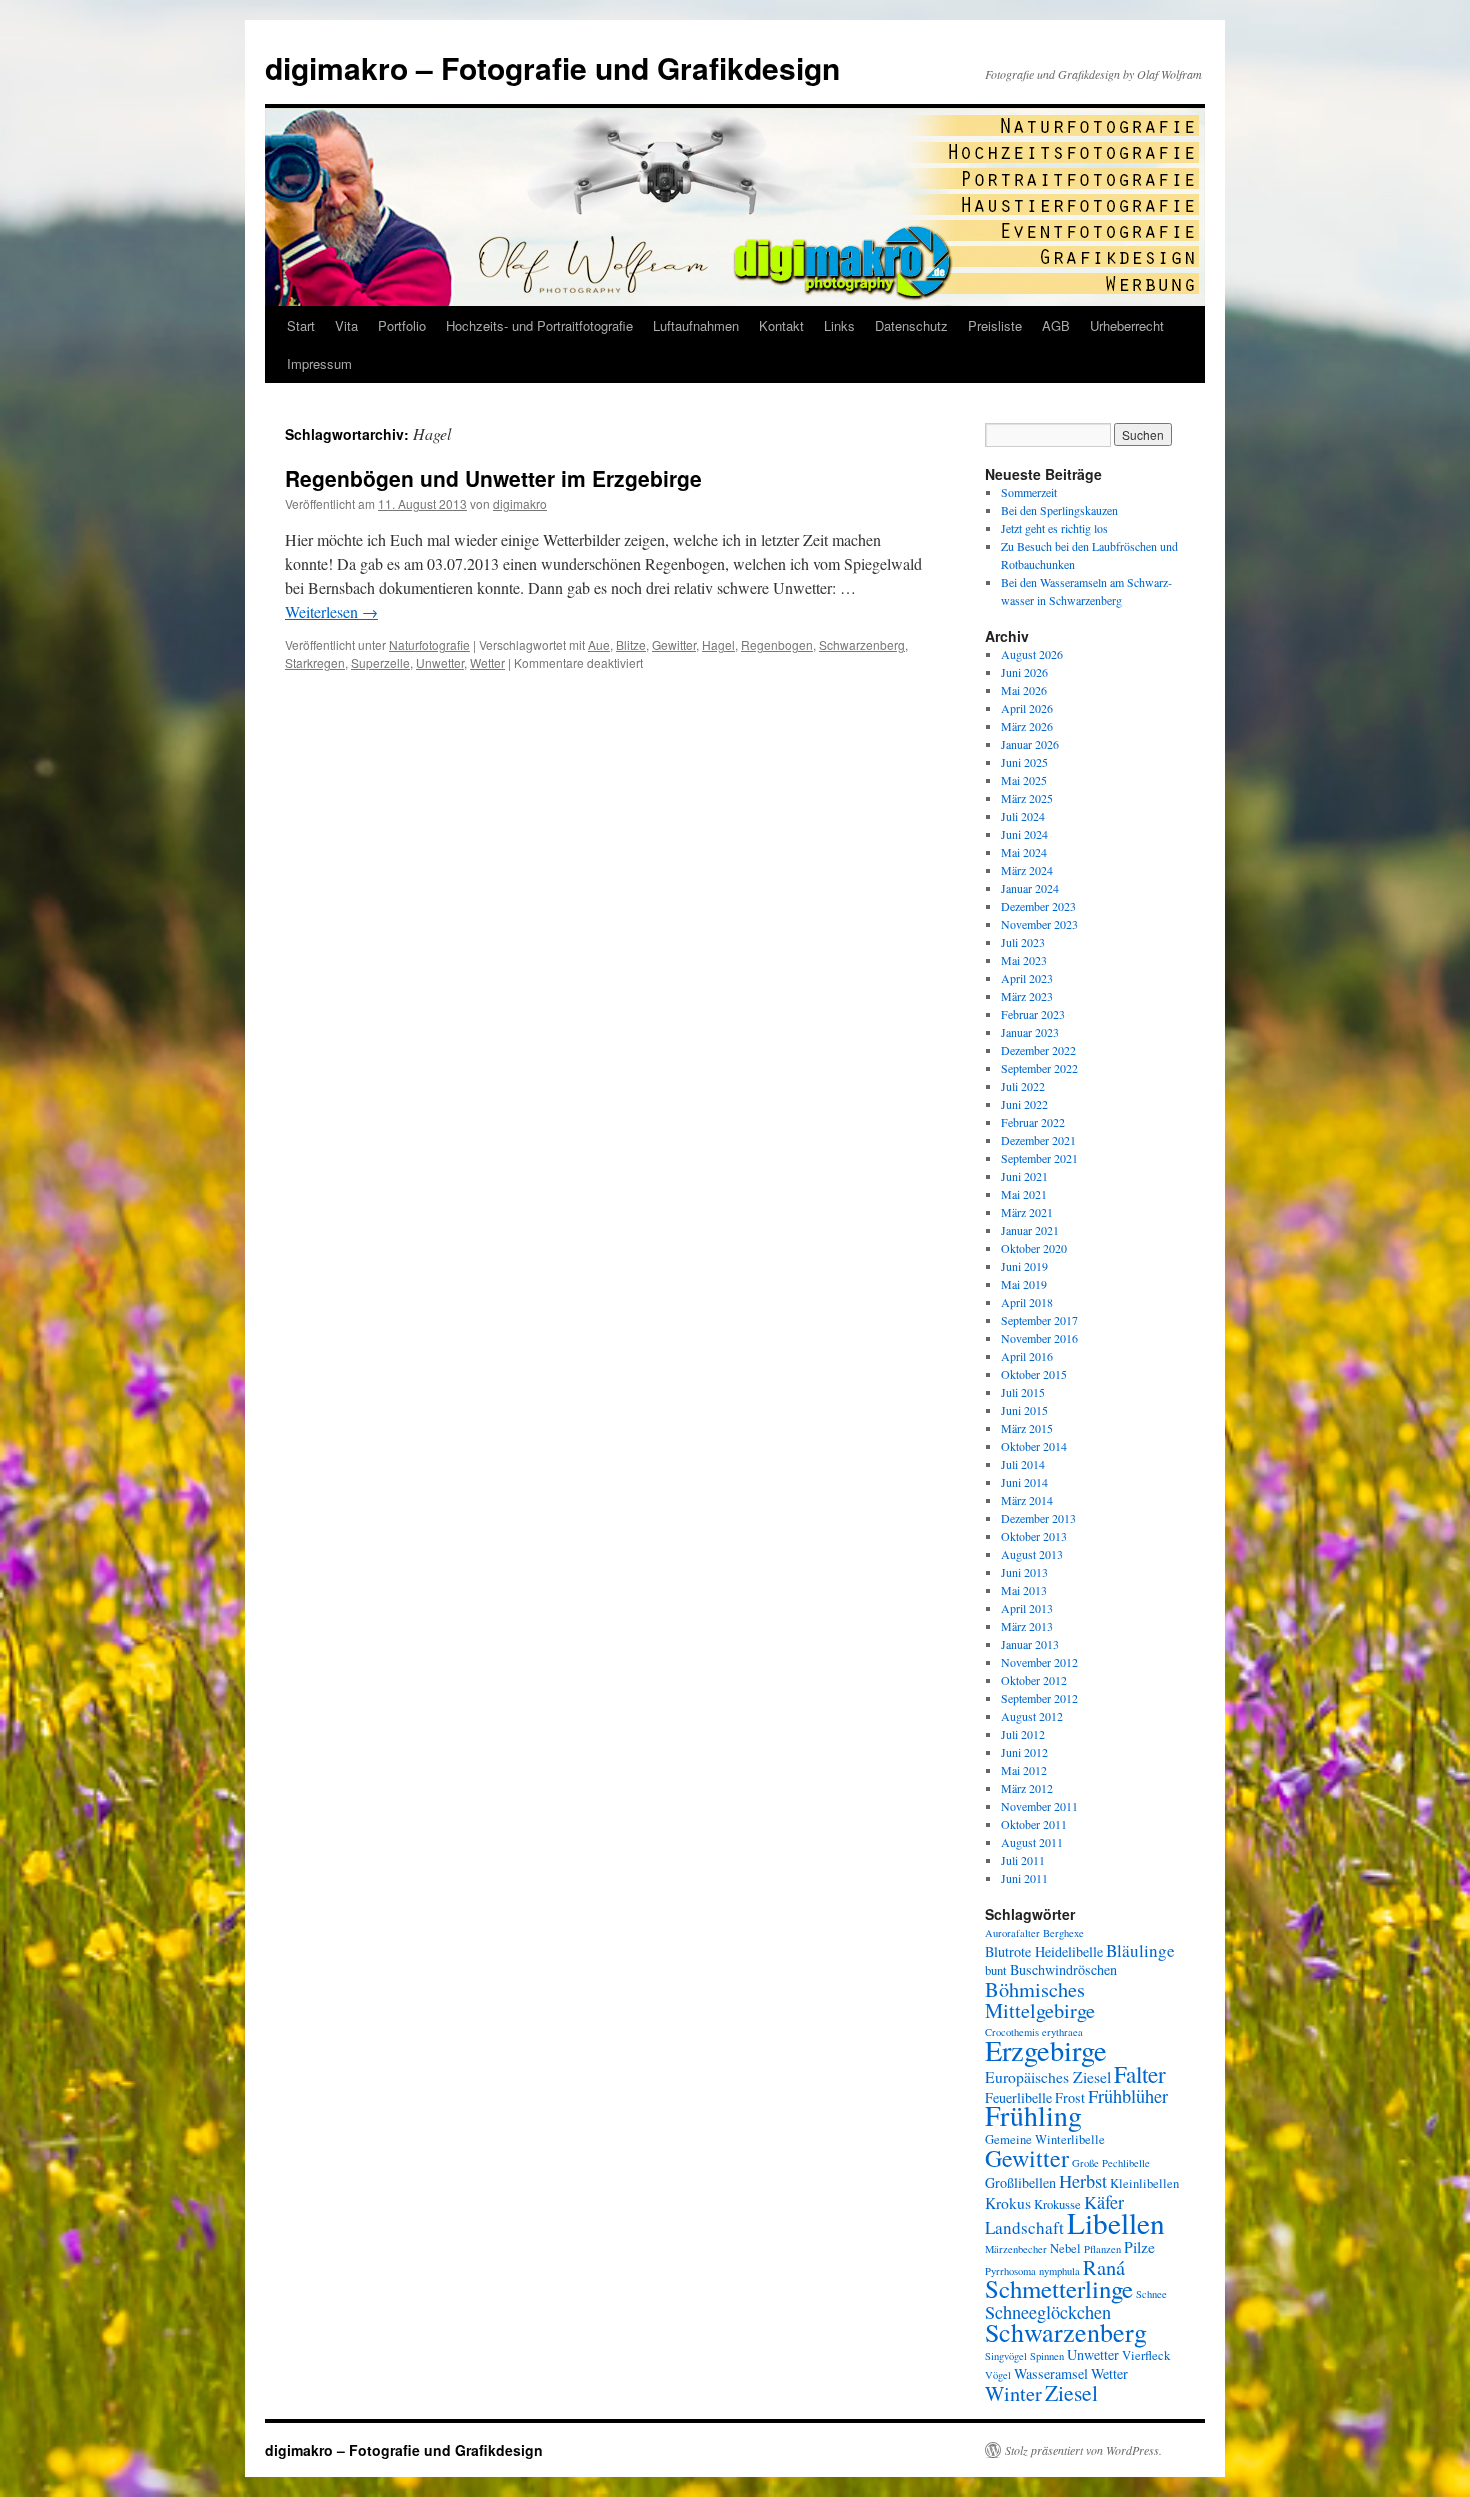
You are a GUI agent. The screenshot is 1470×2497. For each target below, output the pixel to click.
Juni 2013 (1024, 1572)
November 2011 (1039, 1806)
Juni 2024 (1024, 834)
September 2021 (1039, 1158)
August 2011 (1032, 1842)
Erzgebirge (1046, 2050)
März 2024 (1027, 870)
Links (839, 325)
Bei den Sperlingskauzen (1059, 510)
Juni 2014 (1024, 1482)
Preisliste (995, 325)
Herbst (1083, 2181)
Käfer (1104, 2202)
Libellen (1116, 2222)
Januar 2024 (1030, 888)
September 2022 (1039, 1068)
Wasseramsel (1051, 2373)
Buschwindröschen (1063, 1969)
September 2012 (1039, 1698)
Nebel (1065, 2248)
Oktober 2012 (1034, 1680)
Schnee (1151, 2294)
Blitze (631, 644)
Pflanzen (1102, 2249)
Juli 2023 (1023, 942)
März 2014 (1027, 1500)
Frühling (1033, 2115)
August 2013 (1032, 1554)
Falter (1140, 2074)
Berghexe (1063, 1933)
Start (301, 325)
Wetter (487, 662)
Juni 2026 (1024, 672)
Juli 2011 (1023, 1860)
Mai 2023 (1024, 960)
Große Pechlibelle (1111, 2163)
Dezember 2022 (1038, 1050)
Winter (1013, 2393)
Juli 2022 (1023, 1086)
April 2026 (1027, 708)
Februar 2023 (1033, 1014)
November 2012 (1039, 1662)
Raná (1104, 2267)
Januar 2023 (1030, 1032)
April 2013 (1027, 1608)
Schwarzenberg (862, 644)
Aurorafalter (1012, 1933)
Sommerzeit (1029, 492)
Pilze (1139, 2246)
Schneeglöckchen (1048, 2312)
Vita (346, 325)
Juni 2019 (1024, 1266)
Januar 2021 (1030, 1230)
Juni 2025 (1024, 762)
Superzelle (380, 662)
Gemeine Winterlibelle (1045, 2139)
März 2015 (1027, 1428)
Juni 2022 (1024, 1104)
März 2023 (1027, 996)
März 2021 (1027, 1212)
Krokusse (1057, 2204)
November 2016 (1039, 1338)
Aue (599, 644)
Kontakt (781, 325)
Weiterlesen (331, 611)
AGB (1056, 325)
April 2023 (1027, 978)
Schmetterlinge (1059, 2288)
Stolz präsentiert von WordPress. (1083, 2450)
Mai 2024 (1024, 852)
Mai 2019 (1024, 1284)
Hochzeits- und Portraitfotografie (539, 325)
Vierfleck (1146, 2355)
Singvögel (1006, 2356)
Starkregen (315, 662)
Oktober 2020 (1034, 1248)
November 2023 (1039, 924)
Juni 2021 (1024, 1176)
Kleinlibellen (1144, 2183)
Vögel (998, 2375)
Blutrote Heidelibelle (1044, 1951)
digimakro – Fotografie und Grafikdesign (552, 67)
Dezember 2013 (1038, 1518)
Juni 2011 (1024, 1878)
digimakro (520, 503)
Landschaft (1024, 2227)
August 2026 (1032, 654)
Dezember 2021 (1038, 1140)
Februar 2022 (1033, 1122)
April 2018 (1027, 1302)
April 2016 (1027, 1356)
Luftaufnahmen (696, 325)
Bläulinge (1140, 1950)
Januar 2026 (1030, 744)
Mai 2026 (1024, 690)
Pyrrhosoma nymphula (1032, 2271)
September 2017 (1039, 1320)
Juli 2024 (1023, 816)
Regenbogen (777, 644)
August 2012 (1032, 1716)
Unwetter (440, 662)
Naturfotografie (429, 644)
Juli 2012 (1023, 1734)
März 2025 (1027, 798)
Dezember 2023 (1038, 906)
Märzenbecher (1016, 2249)
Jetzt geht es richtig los (1054, 528)
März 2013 (1027, 1626)
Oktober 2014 (1034, 1446)
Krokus (1008, 2202)
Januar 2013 (1030, 1644)
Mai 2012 (1024, 1770)
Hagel (718, 644)
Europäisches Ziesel (1048, 2076)
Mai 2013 (1024, 1590)
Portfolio (402, 325)
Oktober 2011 (1034, 1824)
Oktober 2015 (1034, 1374)
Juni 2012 (1024, 1752)
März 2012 (1027, 1788)
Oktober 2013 (1034, 1536)
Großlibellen (1020, 2182)
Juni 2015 (1024, 1410)
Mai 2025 (1024, 780)
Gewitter (674, 644)
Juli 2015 (1023, 1392)
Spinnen (1047, 2356)
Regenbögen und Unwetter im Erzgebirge (493, 478)
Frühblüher (1128, 2096)
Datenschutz (911, 325)
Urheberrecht (1127, 325)
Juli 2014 (1023, 1464)
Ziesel (1071, 2392)
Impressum (319, 363)
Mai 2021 (1024, 1194)
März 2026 (1027, 726)
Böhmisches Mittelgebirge (1040, 1999)
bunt (996, 1970)
